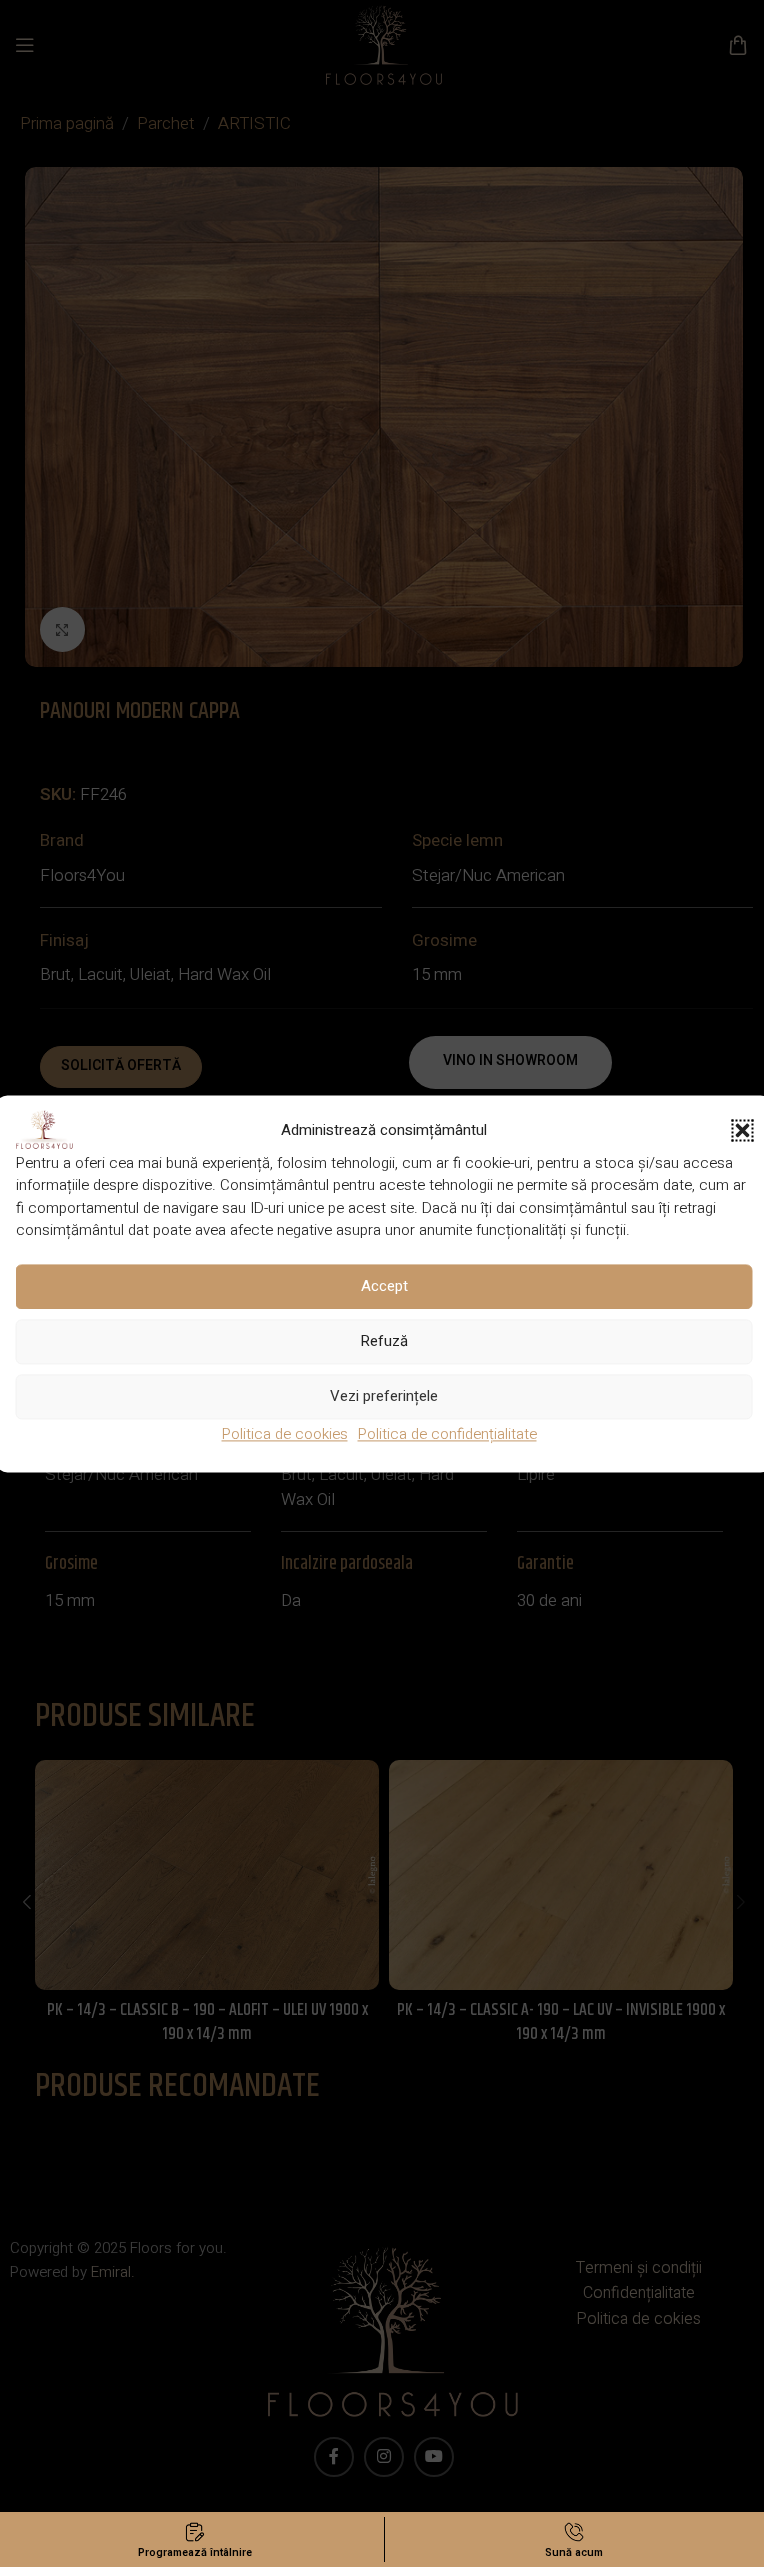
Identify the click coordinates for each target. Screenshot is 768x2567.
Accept (384, 1286)
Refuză (384, 1341)
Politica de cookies (285, 1434)
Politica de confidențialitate (447, 1434)
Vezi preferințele (384, 1396)
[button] (743, 1130)
